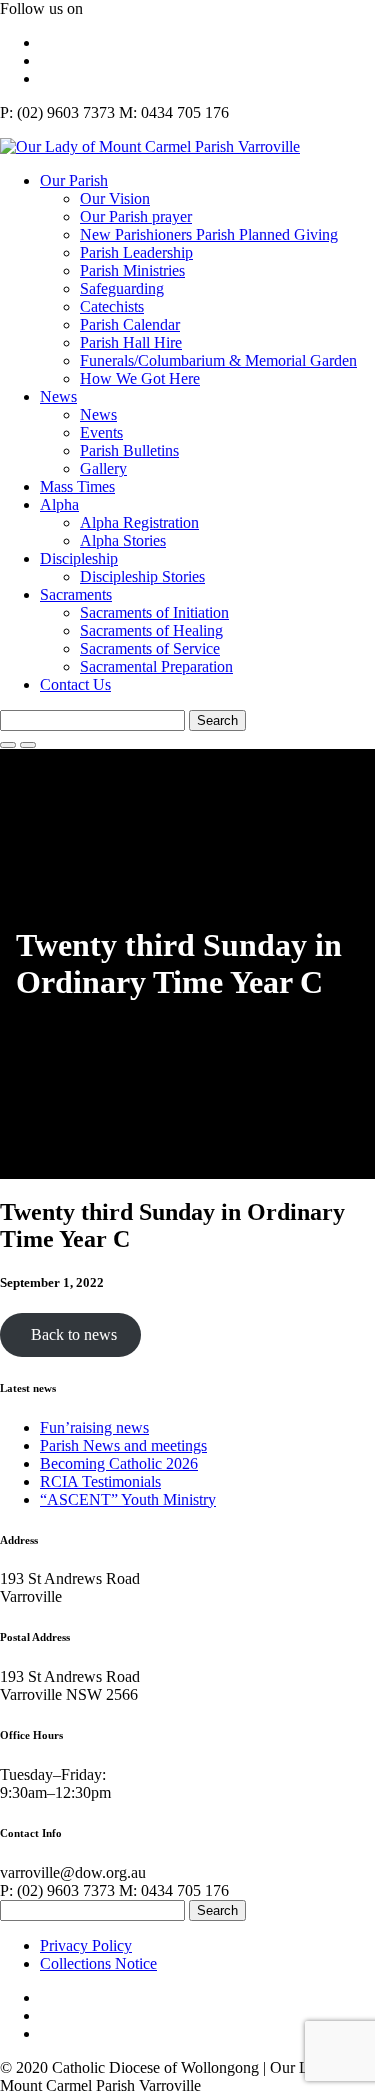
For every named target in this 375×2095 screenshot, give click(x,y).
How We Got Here (140, 378)
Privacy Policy (86, 1945)
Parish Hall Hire (131, 342)
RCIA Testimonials (100, 1481)
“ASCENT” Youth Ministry (128, 1499)
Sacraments (76, 594)
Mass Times (77, 486)
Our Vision (115, 198)
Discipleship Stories (142, 576)
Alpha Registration (139, 522)
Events (101, 432)
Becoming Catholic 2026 (119, 1463)
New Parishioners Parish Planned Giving (209, 234)
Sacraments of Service (150, 648)
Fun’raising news (94, 1427)
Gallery (103, 468)
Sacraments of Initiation (154, 612)
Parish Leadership (136, 252)
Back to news (70, 1334)
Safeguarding (122, 288)
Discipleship (79, 558)
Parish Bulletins (129, 450)
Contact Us (75, 684)
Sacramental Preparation (156, 666)
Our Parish (74, 180)
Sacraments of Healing (151, 630)
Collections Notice (98, 1963)
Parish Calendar (130, 324)
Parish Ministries (132, 270)
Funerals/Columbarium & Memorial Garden (218, 360)
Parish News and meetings (123, 1445)
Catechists (112, 306)
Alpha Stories (123, 540)
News (58, 396)
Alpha (59, 504)
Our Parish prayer (136, 216)
